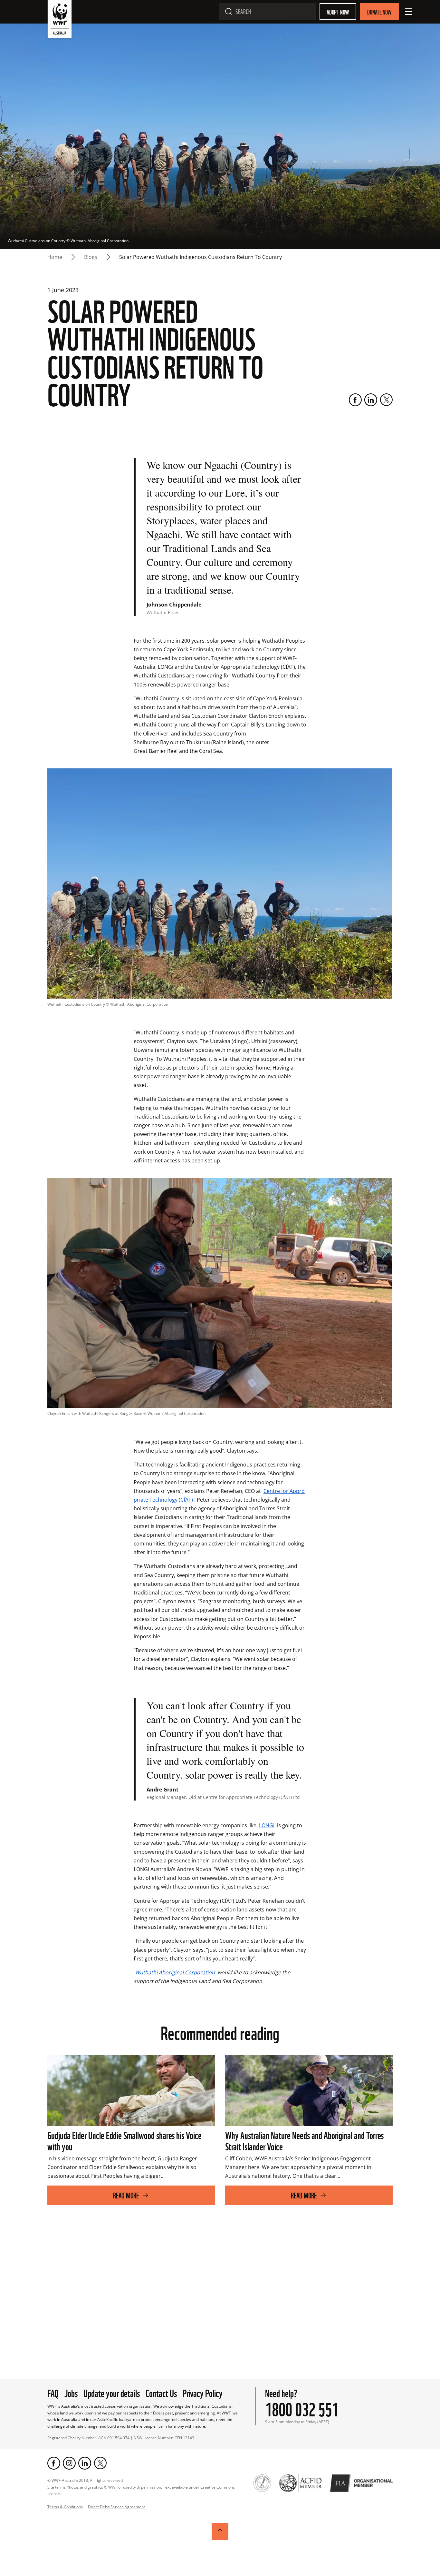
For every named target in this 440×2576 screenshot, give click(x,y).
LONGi (267, 1825)
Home (55, 257)
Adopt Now (338, 12)
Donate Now (379, 12)
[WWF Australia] (60, 20)
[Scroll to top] (220, 2532)
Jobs (71, 2392)
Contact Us (161, 2392)
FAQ (53, 2392)
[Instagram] (69, 2463)
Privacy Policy (203, 2392)
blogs (91, 257)
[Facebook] (355, 400)
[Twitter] (386, 400)
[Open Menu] (408, 12)
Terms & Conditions (65, 2507)
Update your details (112, 2392)
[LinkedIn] (371, 400)
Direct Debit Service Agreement (116, 2507)
